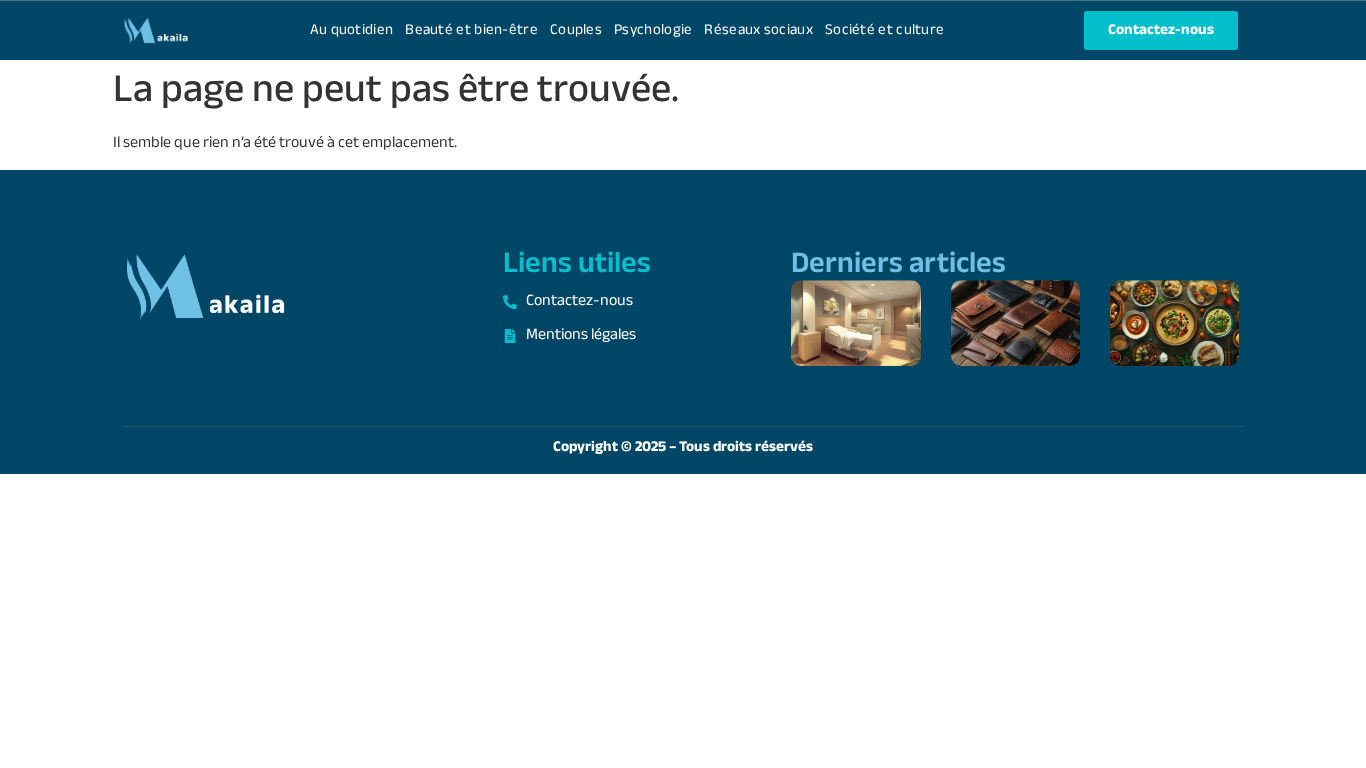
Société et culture (884, 30)
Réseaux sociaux (758, 30)
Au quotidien (352, 30)
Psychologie (653, 30)
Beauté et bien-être (471, 30)
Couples (576, 30)
